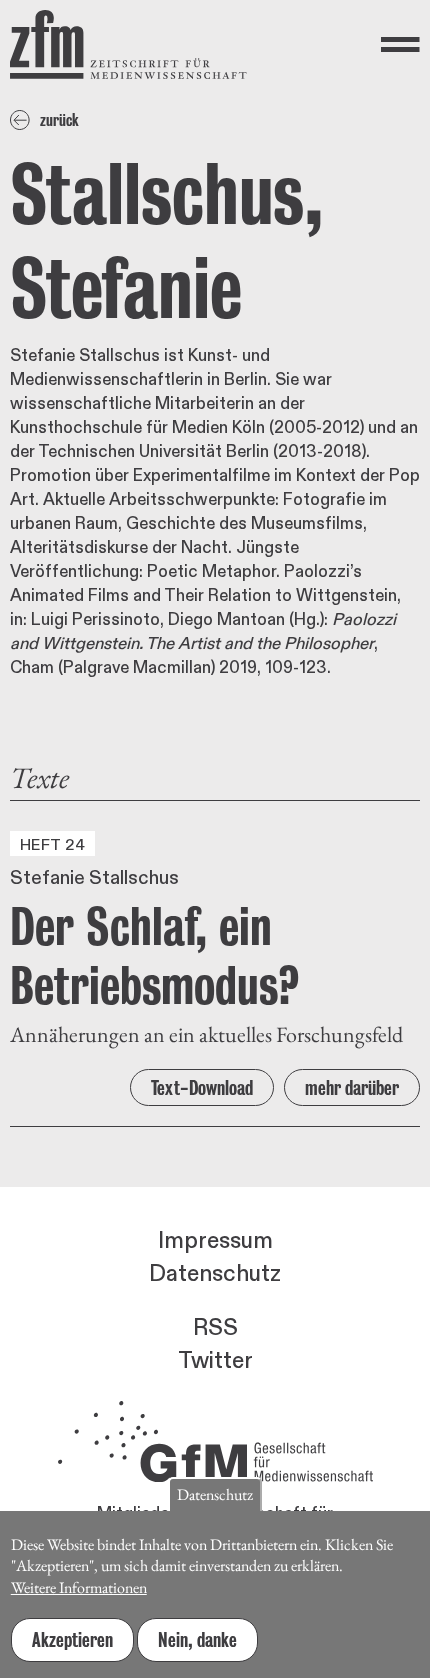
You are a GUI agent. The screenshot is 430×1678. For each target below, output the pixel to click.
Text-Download (202, 1088)
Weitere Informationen (79, 1587)
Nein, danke (197, 1640)
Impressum (215, 1241)
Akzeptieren (72, 1640)
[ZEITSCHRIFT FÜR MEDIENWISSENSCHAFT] (128, 44)
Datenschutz (215, 1274)
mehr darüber (352, 1088)
